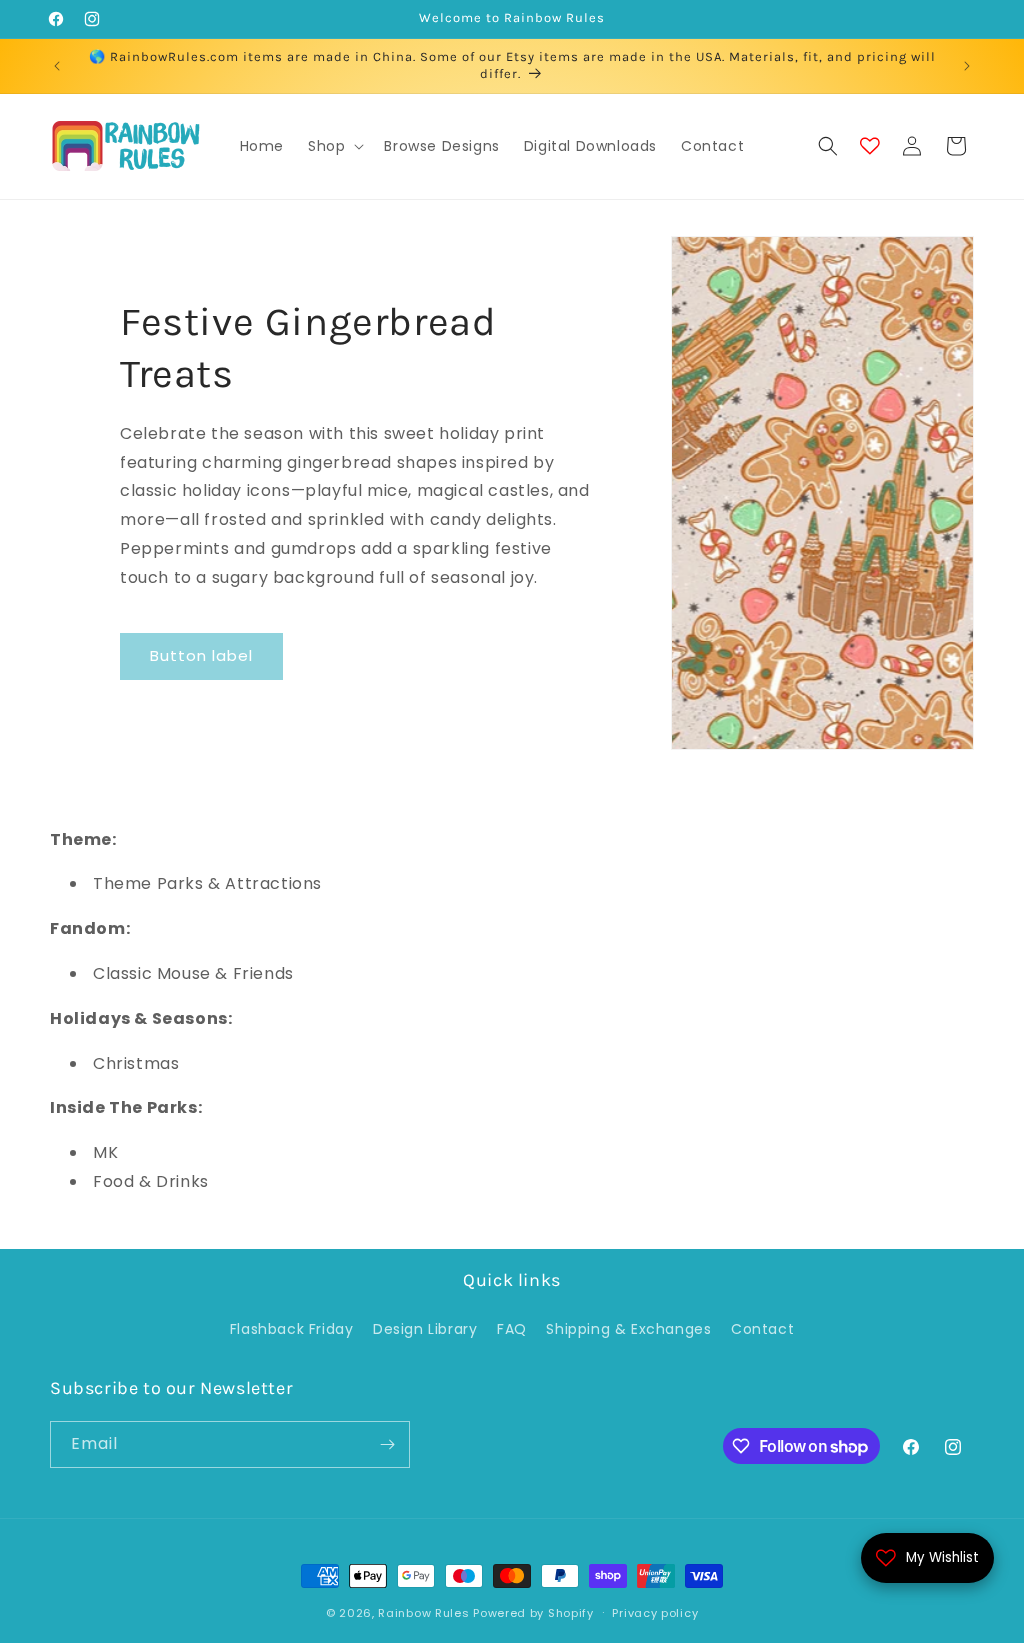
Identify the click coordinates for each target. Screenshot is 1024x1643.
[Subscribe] (387, 1444)
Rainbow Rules (423, 1613)
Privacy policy (655, 1613)
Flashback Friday (292, 1329)
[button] (334, 146)
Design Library (425, 1329)
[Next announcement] (967, 66)
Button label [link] (201, 655)
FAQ (512, 1329)
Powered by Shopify (533, 1613)
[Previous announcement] (57, 66)
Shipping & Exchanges (628, 1329)
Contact (762, 1329)
